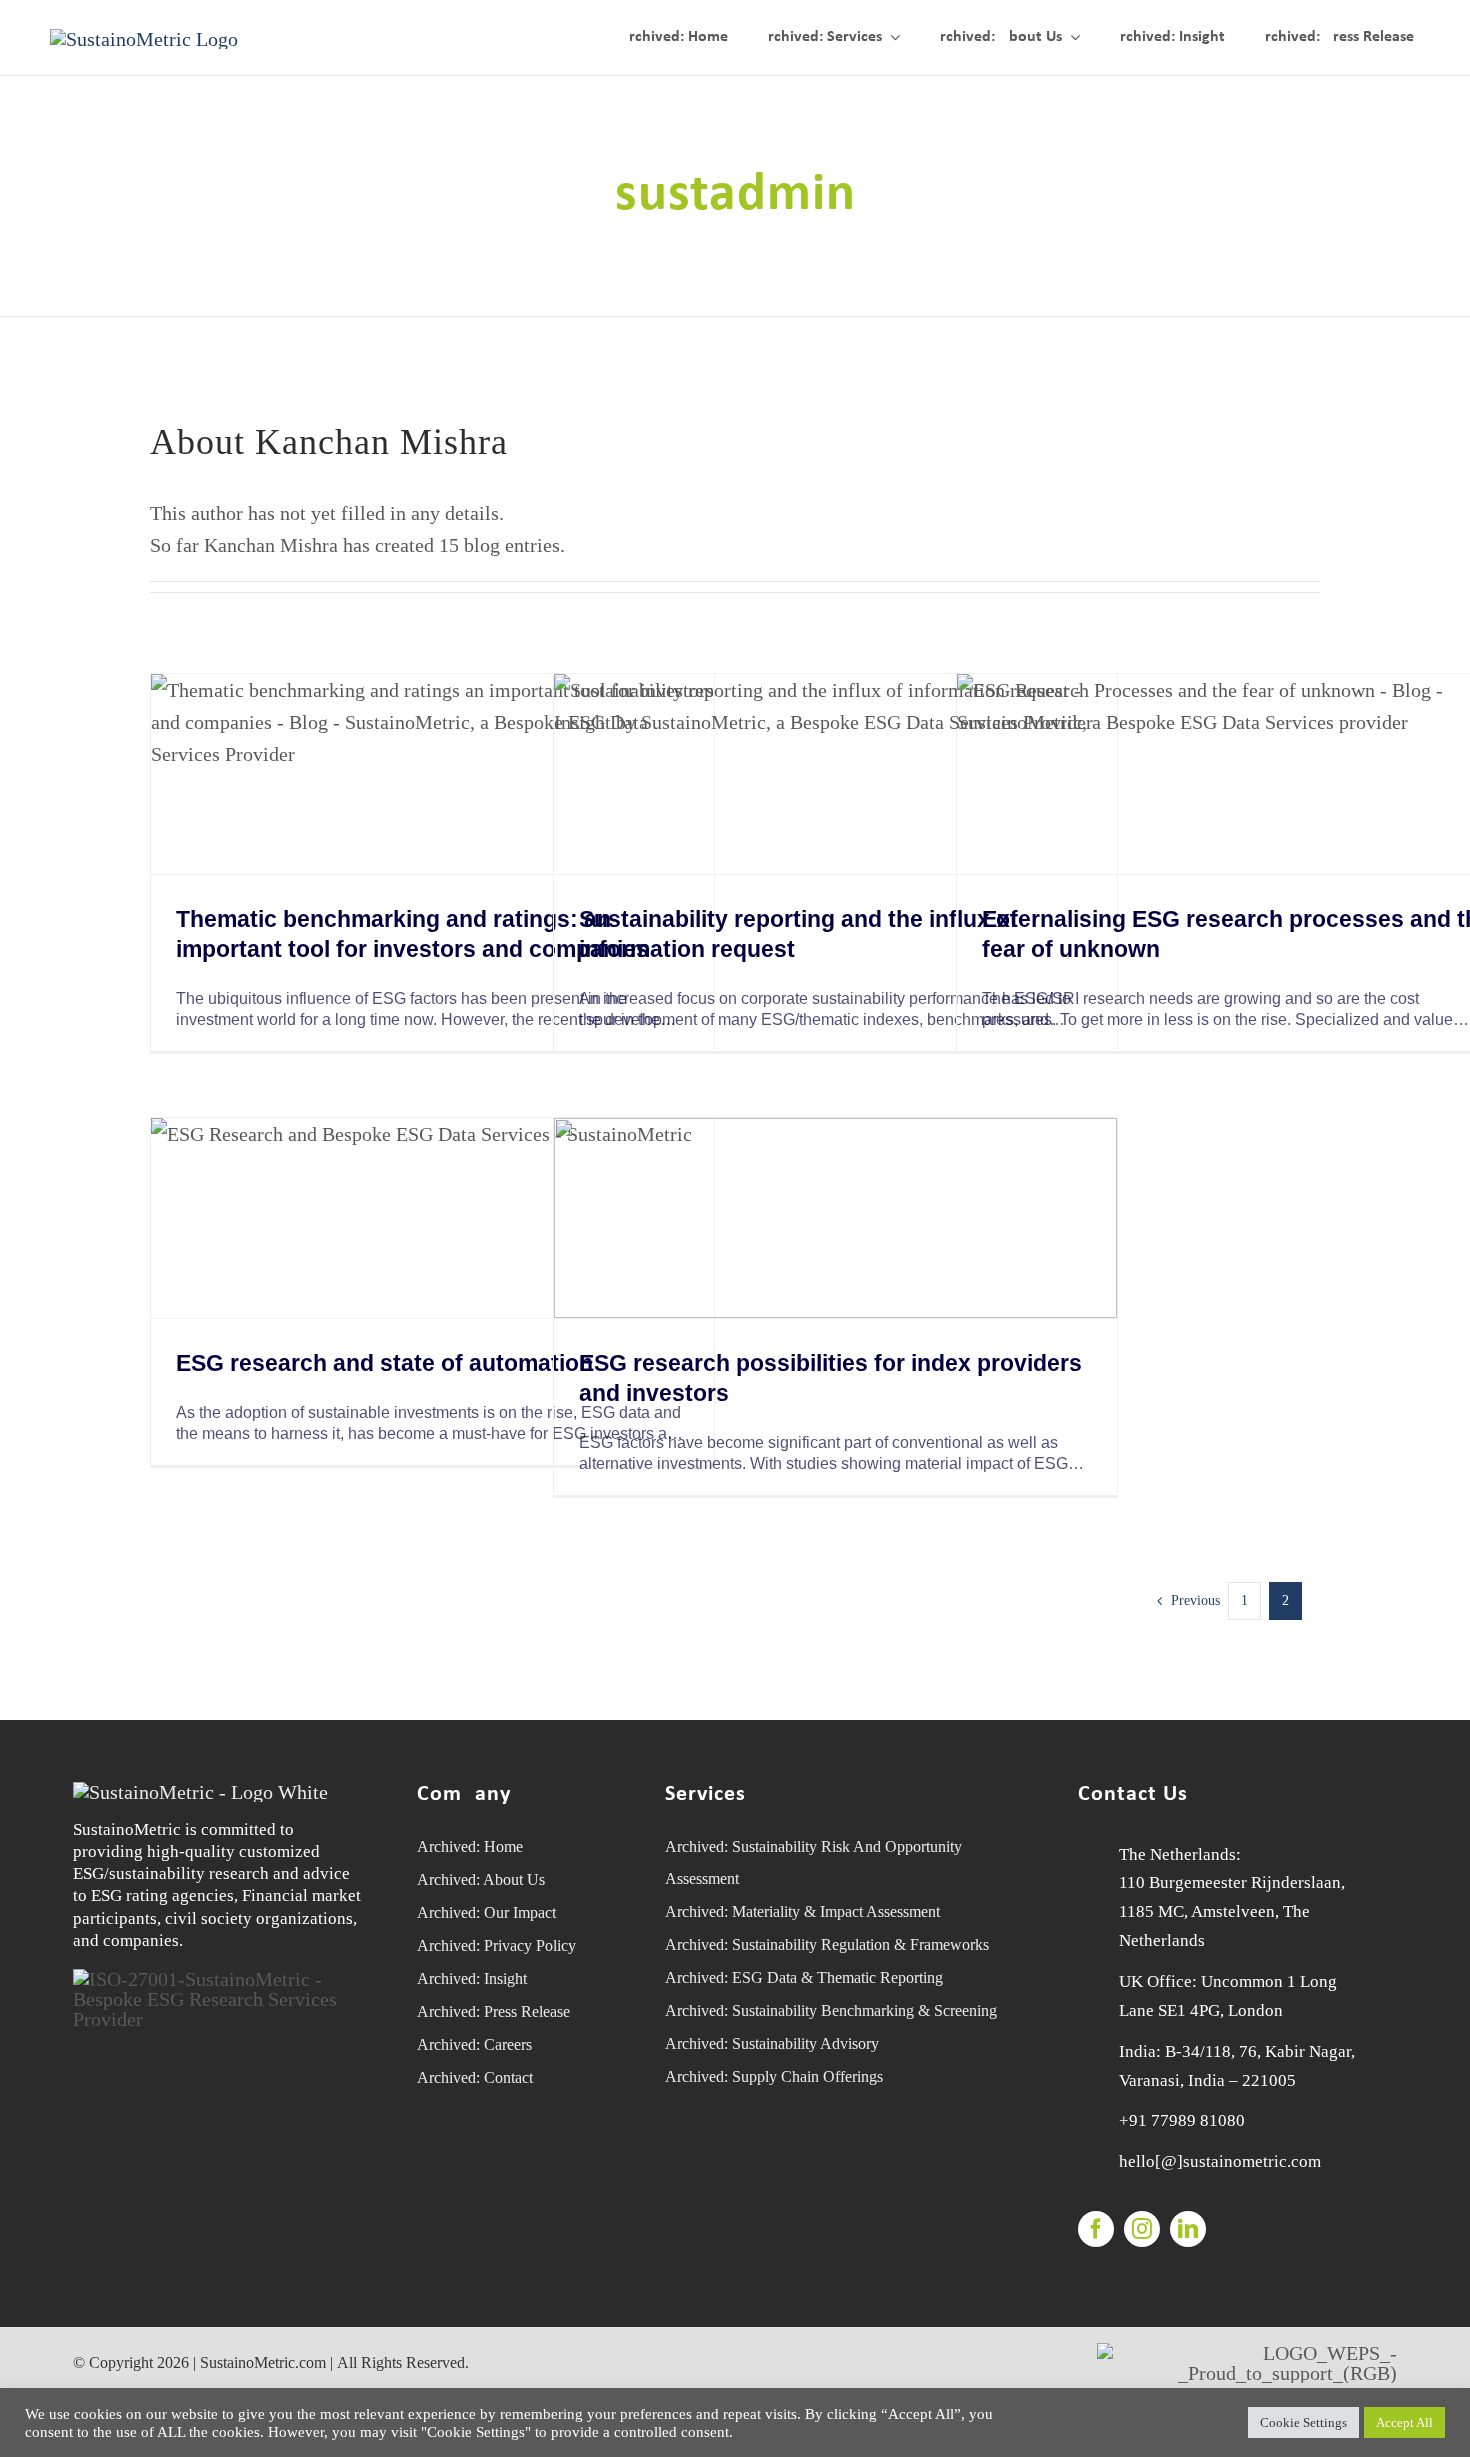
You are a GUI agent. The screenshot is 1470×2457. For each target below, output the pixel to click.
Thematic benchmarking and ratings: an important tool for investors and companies (412, 934)
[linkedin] (1188, 2229)
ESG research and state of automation (384, 1363)
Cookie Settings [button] (1303, 2422)
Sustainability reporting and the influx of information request (798, 934)
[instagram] (1142, 2229)
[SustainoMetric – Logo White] (200, 1792)
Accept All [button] (1404, 2422)
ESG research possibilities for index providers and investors (830, 1378)
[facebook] (1096, 2229)
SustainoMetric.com (263, 2362)
